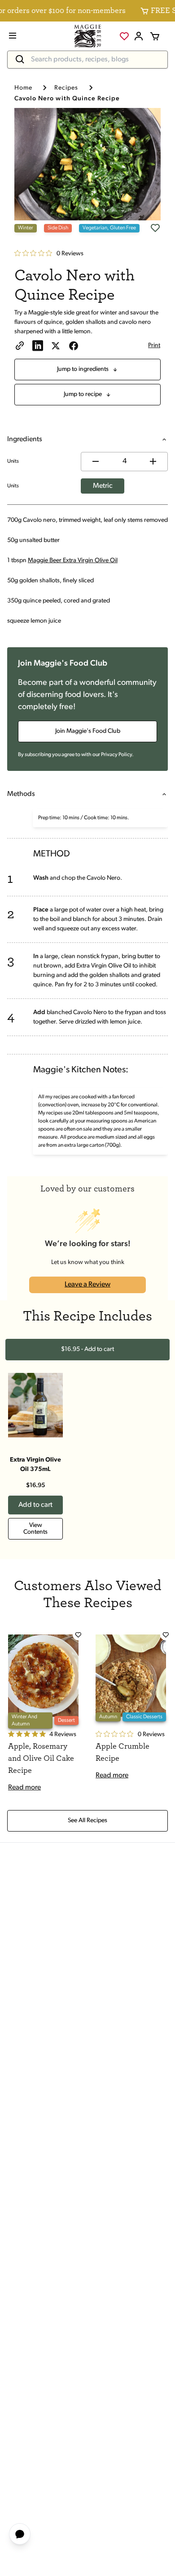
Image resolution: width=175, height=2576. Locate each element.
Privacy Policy (116, 755)
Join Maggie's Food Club (88, 731)
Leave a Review (87, 1285)
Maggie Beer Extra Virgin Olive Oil (73, 561)
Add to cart (35, 1505)
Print (154, 346)
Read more (24, 1788)
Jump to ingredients (83, 369)
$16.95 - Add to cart (87, 1349)
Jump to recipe (83, 394)
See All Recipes (87, 1821)
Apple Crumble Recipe (122, 1752)
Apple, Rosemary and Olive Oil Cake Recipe (41, 1759)
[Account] (139, 36)
